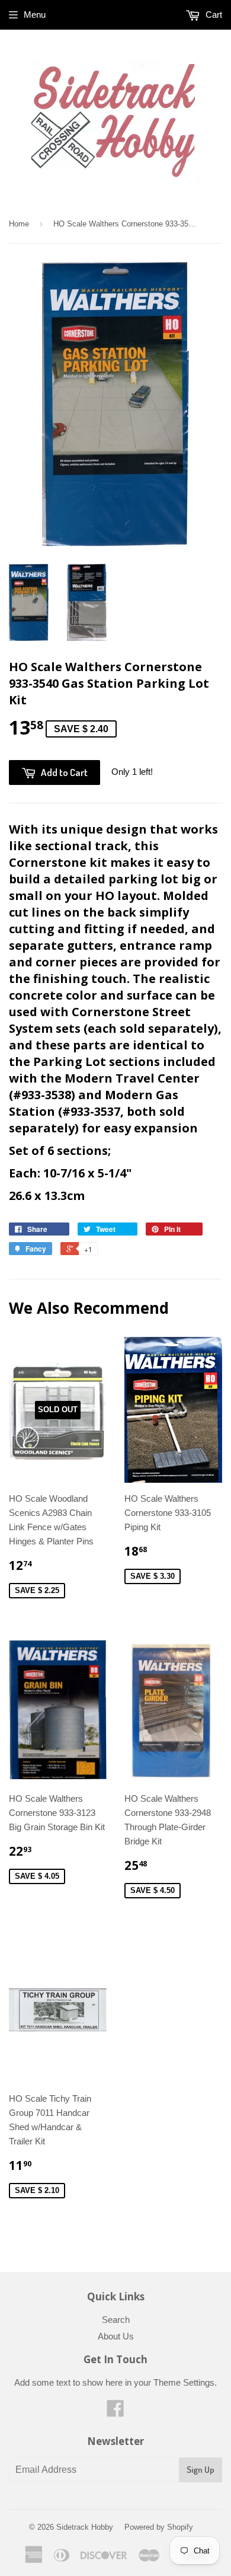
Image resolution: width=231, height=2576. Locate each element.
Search (116, 2320)
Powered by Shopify (159, 2527)
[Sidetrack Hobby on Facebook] (115, 2412)
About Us (116, 2336)
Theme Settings (184, 2382)
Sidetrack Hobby (85, 2527)
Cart (213, 15)
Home (19, 224)
